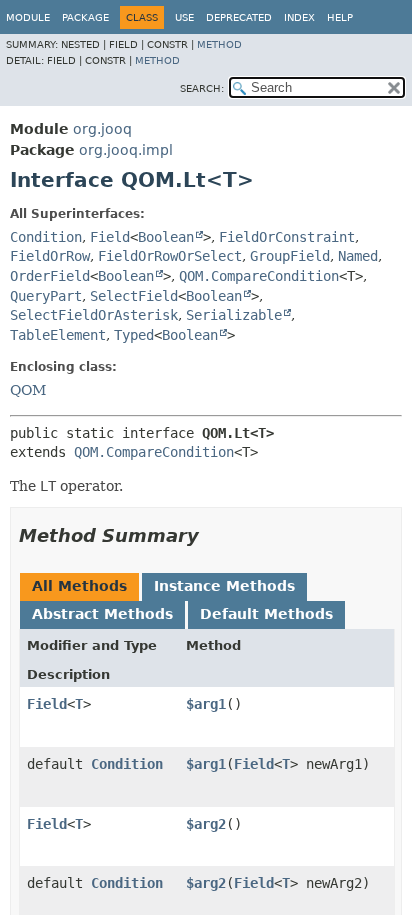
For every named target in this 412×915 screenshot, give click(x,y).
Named (358, 256)
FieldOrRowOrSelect (170, 256)
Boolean (166, 237)
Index (299, 17)
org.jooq (102, 129)
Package (85, 17)
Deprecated (239, 17)
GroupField (290, 256)
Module (28, 17)
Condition (46, 237)
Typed (134, 335)
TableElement (58, 335)
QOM (28, 390)
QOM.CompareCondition (259, 276)
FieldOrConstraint (287, 237)
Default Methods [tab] (266, 614)
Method (219, 44)
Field (110, 237)
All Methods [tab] (79, 586)
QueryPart (46, 296)
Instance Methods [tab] (224, 586)
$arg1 (206, 704)
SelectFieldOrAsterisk (94, 315)
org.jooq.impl (126, 150)
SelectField (134, 296)
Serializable (234, 315)
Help (340, 17)
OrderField (50, 276)
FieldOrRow (50, 256)
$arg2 (206, 824)
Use (184, 17)
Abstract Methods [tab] (102, 614)
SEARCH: (202, 88)
